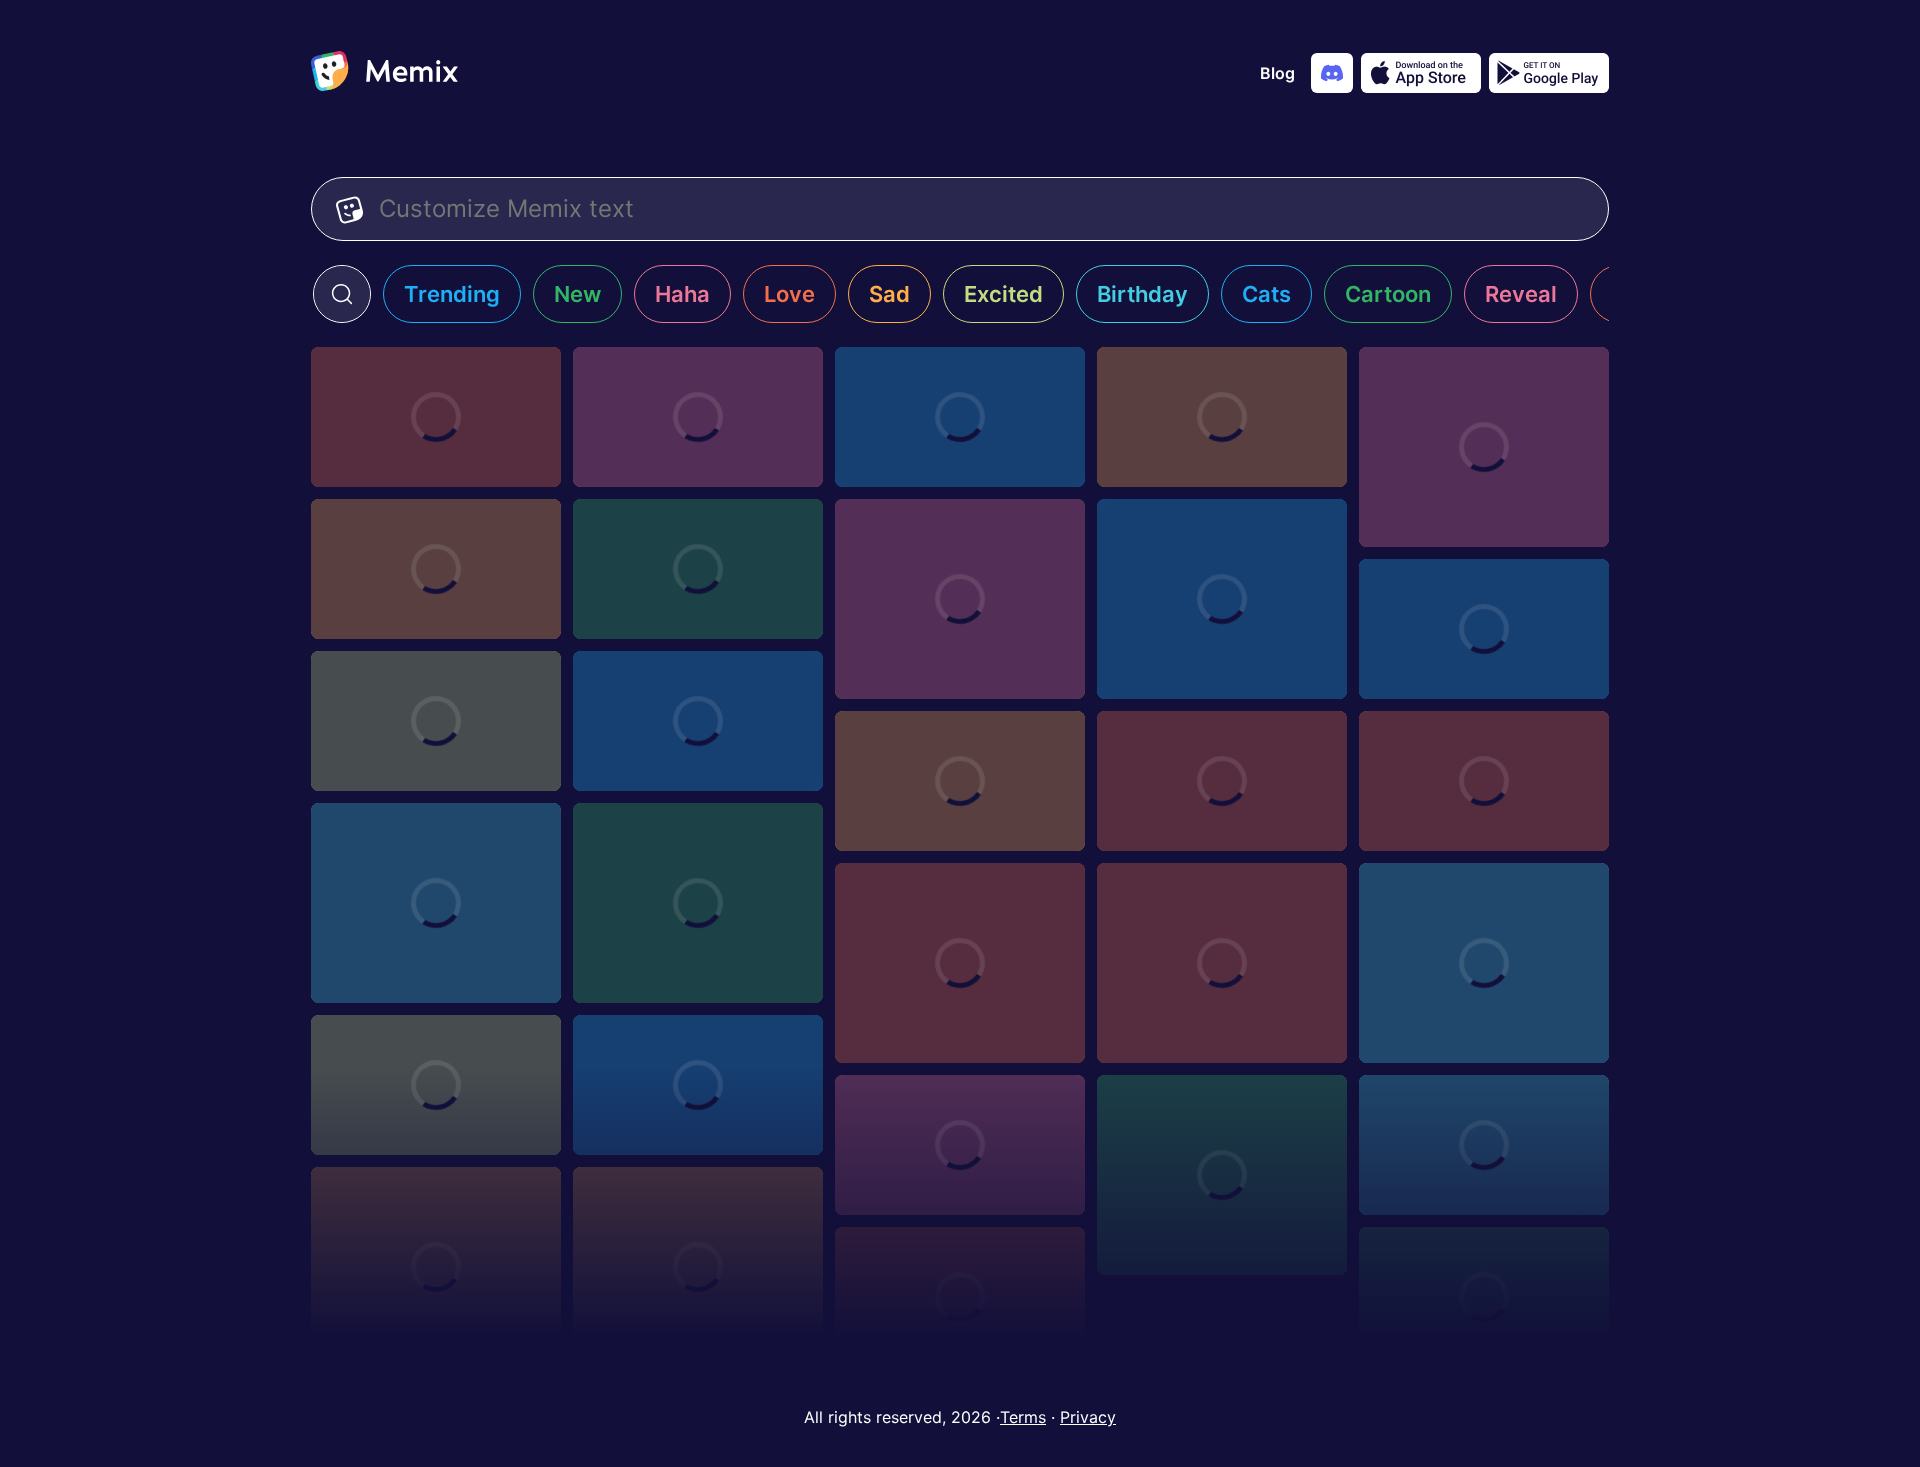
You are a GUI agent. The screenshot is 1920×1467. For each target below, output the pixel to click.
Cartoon (1388, 294)
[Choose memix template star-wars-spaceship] (1484, 781)
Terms (1023, 1417)
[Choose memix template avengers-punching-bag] (1222, 417)
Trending (452, 294)
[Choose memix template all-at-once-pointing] (1484, 1297)
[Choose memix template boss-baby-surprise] (436, 721)
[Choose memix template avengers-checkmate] (960, 599)
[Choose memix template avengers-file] (698, 569)
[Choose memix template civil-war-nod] (698, 903)
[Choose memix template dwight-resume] (960, 781)
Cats (1266, 294)
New (577, 294)
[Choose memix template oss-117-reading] (1484, 963)
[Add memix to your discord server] (1332, 73)
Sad (889, 294)
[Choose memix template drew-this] (698, 1085)
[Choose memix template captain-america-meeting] (960, 417)
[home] (384, 73)
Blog (1277, 73)
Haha (682, 294)
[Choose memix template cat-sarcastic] (698, 1267)
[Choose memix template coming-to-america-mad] (1484, 1145)
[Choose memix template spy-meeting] (698, 417)
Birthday (1142, 294)
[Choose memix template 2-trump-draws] (436, 903)
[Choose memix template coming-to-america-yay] (960, 1145)
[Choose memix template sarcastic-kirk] (960, 963)
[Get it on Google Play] (1549, 73)
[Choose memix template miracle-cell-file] (436, 1085)
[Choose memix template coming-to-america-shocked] (1222, 1175)
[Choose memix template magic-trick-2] (1222, 781)
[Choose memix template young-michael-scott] (1484, 447)
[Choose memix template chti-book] (436, 569)
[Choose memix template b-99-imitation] (960, 1297)
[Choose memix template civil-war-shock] (1222, 963)
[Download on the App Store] (1421, 73)
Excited (1003, 294)
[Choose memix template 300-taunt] (1222, 599)
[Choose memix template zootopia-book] (698, 721)
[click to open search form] (342, 294)
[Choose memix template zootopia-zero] (436, 417)
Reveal (1521, 294)
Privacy (1088, 1417)
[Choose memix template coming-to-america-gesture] (436, 1267)
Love (789, 294)
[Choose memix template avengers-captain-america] (1484, 629)
